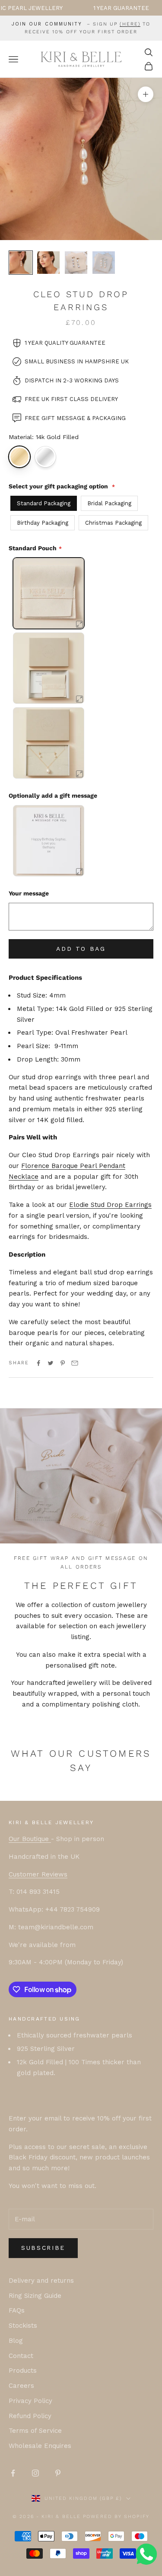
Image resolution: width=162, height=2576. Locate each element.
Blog (16, 2341)
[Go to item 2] (48, 263)
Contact (21, 2356)
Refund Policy (30, 2416)
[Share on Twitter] (51, 1363)
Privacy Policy (30, 2401)
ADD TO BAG (81, 949)
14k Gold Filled (19, 457)
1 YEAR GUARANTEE (98, 8)
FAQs (17, 2310)
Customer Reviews (38, 1874)
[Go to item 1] (21, 263)
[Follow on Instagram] (35, 2473)
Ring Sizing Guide (35, 2296)
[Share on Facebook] (38, 1363)
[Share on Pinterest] (63, 1363)
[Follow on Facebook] (13, 2473)
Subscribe (43, 2248)
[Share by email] (75, 1363)
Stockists (23, 2326)
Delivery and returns (41, 2281)
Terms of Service (35, 2431)
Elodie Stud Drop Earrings (110, 1205)
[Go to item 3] (76, 263)
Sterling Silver (45, 457)
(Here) (130, 24)
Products (23, 2371)
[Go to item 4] (104, 263)
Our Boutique (30, 1839)
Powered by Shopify (116, 2517)
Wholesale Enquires (40, 2446)
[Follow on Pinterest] (58, 2473)
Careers (21, 2386)
